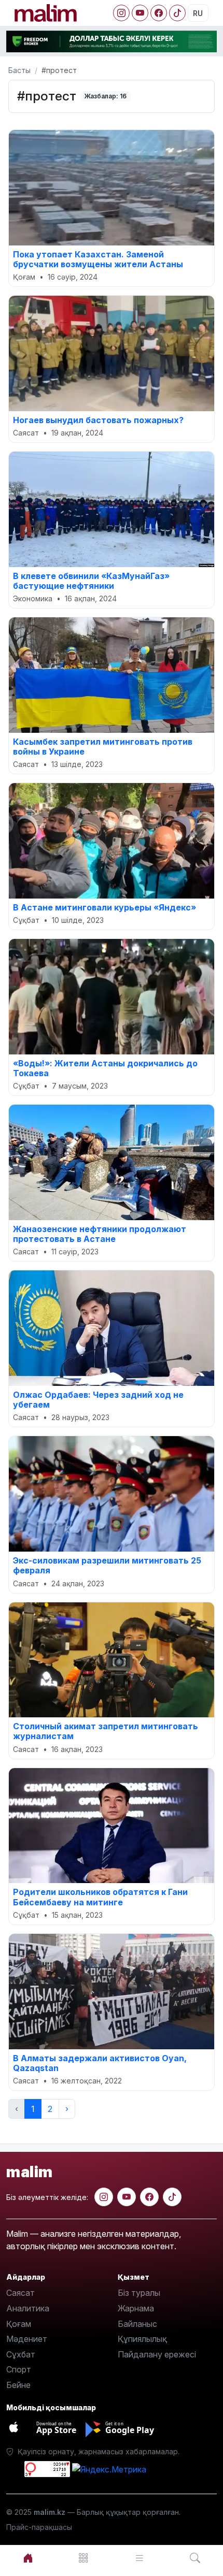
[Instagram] (121, 13)
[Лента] (140, 2558)
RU (198, 13)
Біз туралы (139, 2293)
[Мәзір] (84, 2558)
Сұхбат (21, 2354)
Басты (19, 70)
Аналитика (28, 2308)
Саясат (20, 2293)
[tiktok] (172, 2197)
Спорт (19, 2369)
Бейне (18, 2385)
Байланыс (137, 2324)
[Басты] (28, 2558)
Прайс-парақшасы (39, 2527)
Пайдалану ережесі (157, 2354)
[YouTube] (140, 13)
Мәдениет (27, 2339)
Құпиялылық (142, 2339)
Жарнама (136, 2308)
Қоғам (19, 2324)
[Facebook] (159, 13)
